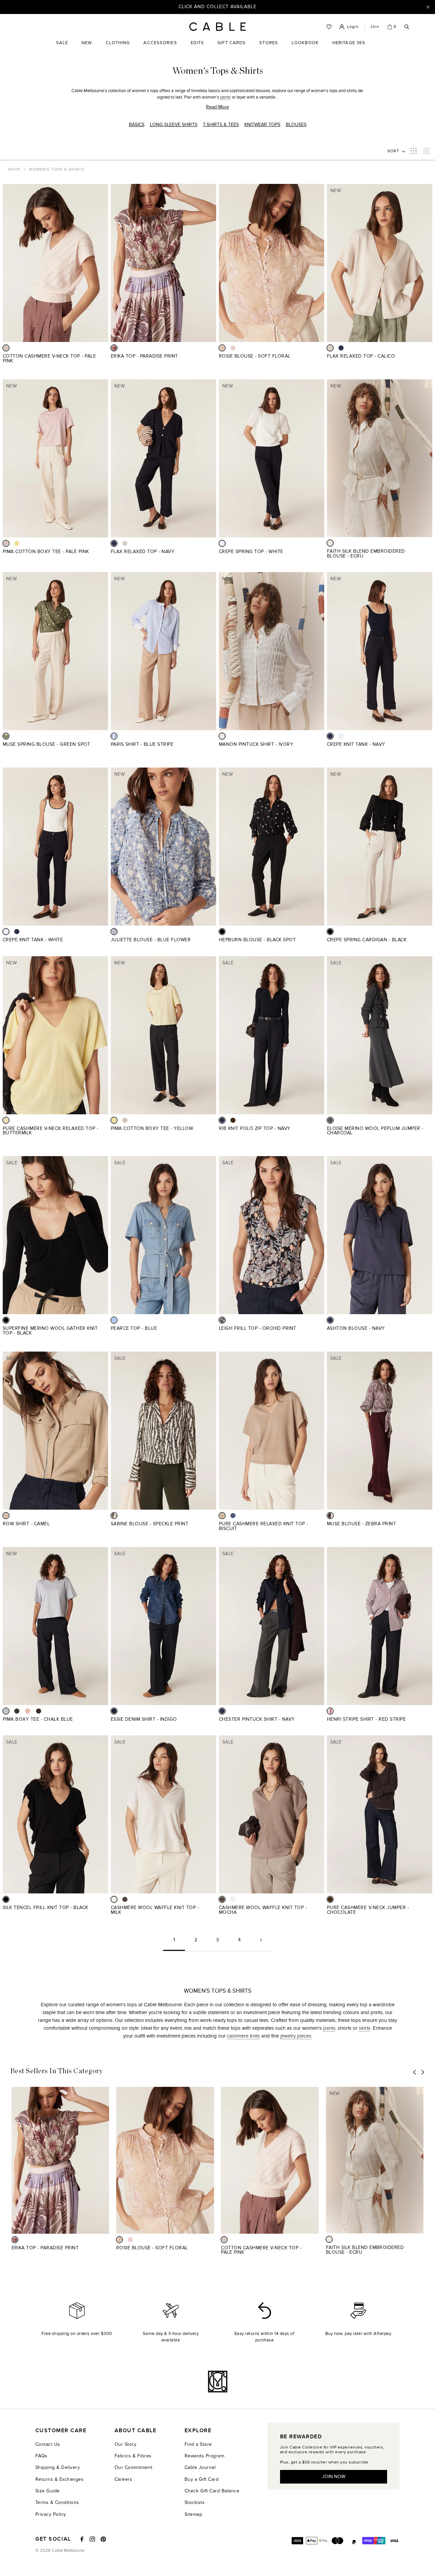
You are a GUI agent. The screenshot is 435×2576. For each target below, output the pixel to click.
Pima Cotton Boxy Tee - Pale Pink (46, 552)
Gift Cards (232, 48)
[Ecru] (330, 543)
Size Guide (48, 2491)
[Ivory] (222, 736)
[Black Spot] (222, 932)
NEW (87, 48)
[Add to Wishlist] (106, 360)
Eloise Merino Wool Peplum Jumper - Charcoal (375, 1131)
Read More (217, 107)
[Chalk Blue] (6, 1711)
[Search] (407, 27)
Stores (269, 48)
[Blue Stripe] (114, 736)
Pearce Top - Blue (134, 1328)
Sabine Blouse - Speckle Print (150, 1524)
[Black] (330, 932)
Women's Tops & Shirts (57, 169)
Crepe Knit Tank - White (33, 940)
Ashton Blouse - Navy (356, 1328)
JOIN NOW (334, 2477)
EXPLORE (198, 2431)
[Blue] (114, 1320)
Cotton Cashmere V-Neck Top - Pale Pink (49, 358)
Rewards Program (204, 2456)
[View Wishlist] (329, 27)
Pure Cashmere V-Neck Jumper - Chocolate (368, 1910)
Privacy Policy (51, 2514)
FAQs (41, 2456)
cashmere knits (243, 2036)
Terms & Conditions (57, 2502)
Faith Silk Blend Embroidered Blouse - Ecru (366, 554)
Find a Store (198, 2444)
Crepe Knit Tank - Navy (356, 744)
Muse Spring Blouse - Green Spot (46, 744)
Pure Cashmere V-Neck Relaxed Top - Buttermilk (51, 1131)
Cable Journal (200, 2467)
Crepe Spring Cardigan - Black (367, 940)
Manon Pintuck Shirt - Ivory (256, 744)
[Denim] (233, 1516)
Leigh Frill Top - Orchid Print (258, 1328)
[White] (222, 543)
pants (225, 97)
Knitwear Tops (262, 125)
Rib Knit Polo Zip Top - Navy (255, 1128)
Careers (123, 2479)
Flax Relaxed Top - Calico (361, 356)
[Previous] (415, 2072)
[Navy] (341, 348)
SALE (62, 48)
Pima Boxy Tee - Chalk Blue (38, 1719)
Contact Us (48, 2444)
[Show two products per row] (414, 151)
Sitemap (193, 2514)
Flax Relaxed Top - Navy (143, 552)
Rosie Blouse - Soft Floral (255, 356)
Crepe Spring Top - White (251, 552)
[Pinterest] (103, 2539)
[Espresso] (39, 1711)
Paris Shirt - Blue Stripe (142, 744)
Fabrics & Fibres (133, 2456)
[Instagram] (92, 2539)
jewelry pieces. (296, 2036)
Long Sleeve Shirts (174, 125)
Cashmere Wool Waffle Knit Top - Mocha (263, 1910)
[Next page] (261, 1943)
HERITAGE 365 (349, 48)
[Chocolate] (233, 1120)
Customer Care (61, 2431)
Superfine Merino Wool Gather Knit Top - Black (50, 1331)
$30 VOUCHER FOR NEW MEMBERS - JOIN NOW (218, 7)
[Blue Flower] (114, 932)
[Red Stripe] (330, 1711)
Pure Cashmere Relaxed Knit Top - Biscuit (264, 1526)
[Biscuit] (222, 1516)
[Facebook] (82, 2539)
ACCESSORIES (160, 48)
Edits (197, 43)
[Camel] (6, 1516)
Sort (394, 151)
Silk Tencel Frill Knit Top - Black (46, 1908)
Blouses (296, 125)
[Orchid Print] (222, 1320)
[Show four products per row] (427, 151)
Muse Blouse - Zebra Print (361, 1524)
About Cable (135, 2431)
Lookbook (305, 48)
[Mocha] (125, 1899)
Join (375, 27)
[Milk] (114, 1899)
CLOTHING (118, 48)
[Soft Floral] (222, 348)
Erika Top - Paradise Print (144, 356)
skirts (365, 2028)
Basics (137, 125)
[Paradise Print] (114, 348)
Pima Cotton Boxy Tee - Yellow (152, 1128)
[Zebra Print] (330, 1516)
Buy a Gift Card (202, 2479)
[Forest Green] (17, 1711)
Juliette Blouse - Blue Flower (151, 940)
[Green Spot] (6, 736)
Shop (14, 169)
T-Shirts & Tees (221, 125)
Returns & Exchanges (59, 2479)
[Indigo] (114, 1711)
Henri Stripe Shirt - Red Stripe (366, 1719)
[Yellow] (17, 543)
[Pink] (233, 348)
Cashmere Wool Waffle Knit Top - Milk (155, 1910)
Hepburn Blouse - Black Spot (257, 940)
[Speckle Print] (114, 1516)
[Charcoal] (330, 1120)
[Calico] (330, 348)
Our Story (125, 2444)
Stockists (195, 2502)
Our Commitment (134, 2467)
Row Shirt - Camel (26, 1524)
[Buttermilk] (6, 1120)
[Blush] (28, 1711)
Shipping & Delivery (58, 2467)
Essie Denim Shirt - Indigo (144, 1719)
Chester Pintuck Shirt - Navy (257, 1719)
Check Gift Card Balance (212, 2491)
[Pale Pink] (6, 348)
